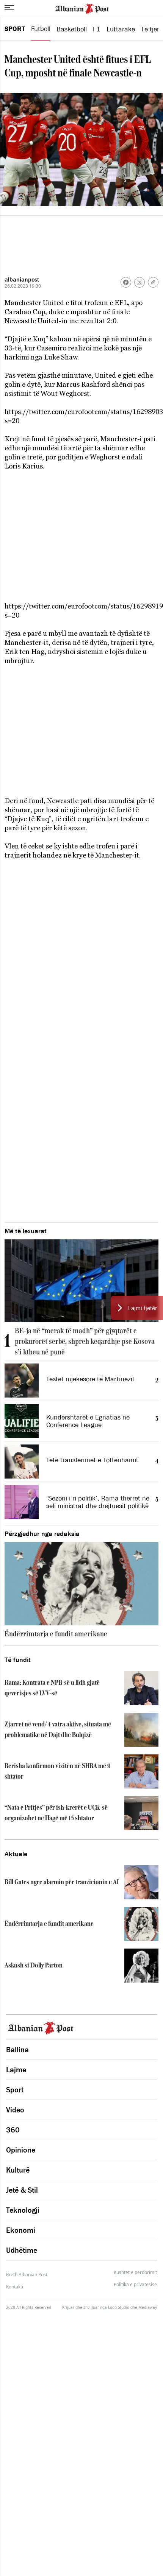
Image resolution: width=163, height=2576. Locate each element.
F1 (97, 29)
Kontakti (15, 2287)
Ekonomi (21, 2230)
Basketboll (72, 29)
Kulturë (18, 2170)
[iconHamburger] (9, 8)
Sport (15, 29)
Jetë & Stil (22, 2190)
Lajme (16, 2070)
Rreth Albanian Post (27, 2275)
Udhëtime (22, 2250)
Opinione (21, 2150)
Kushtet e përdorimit (135, 2272)
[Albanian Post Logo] (82, 8)
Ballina (17, 2050)
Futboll (41, 29)
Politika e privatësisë (135, 2285)
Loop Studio (119, 2307)
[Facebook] (126, 282)
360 (13, 2130)
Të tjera (152, 29)
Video (15, 2110)
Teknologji (23, 2210)
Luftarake (121, 29)
